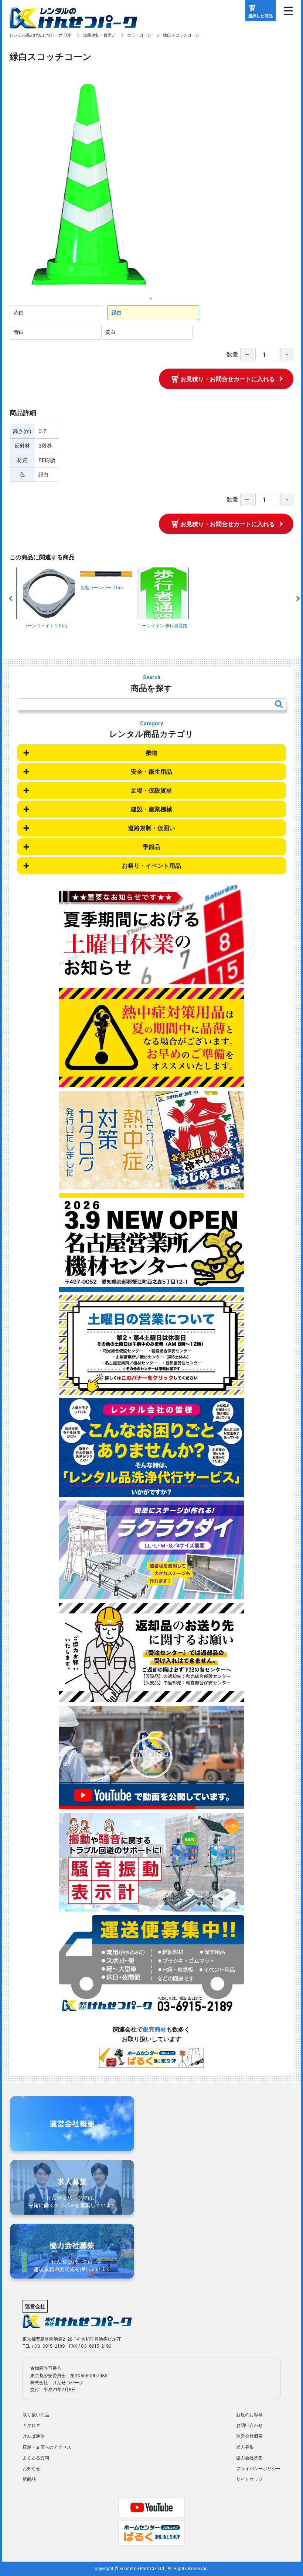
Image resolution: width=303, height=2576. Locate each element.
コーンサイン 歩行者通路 (162, 626)
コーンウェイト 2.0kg (45, 626)
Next (297, 598)
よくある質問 (36, 2458)
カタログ (31, 2425)
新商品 (29, 2479)
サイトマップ (249, 2479)
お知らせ (31, 2468)
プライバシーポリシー (258, 2468)
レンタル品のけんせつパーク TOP (41, 35)
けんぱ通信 (34, 2436)
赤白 (19, 312)
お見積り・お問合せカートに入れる (228, 379)
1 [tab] (153, 301)
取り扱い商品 (36, 2415)
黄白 (110, 332)
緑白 (117, 312)
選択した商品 (261, 16)
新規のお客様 (249, 2415)
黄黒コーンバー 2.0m (101, 587)
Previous (11, 598)
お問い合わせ (249, 2425)
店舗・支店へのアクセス (47, 2447)
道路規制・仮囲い (99, 35)
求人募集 (245, 2447)
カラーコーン (139, 35)
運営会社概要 (249, 2436)
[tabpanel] (151, 184)
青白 (19, 332)
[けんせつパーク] (73, 23)
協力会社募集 (249, 2458)
